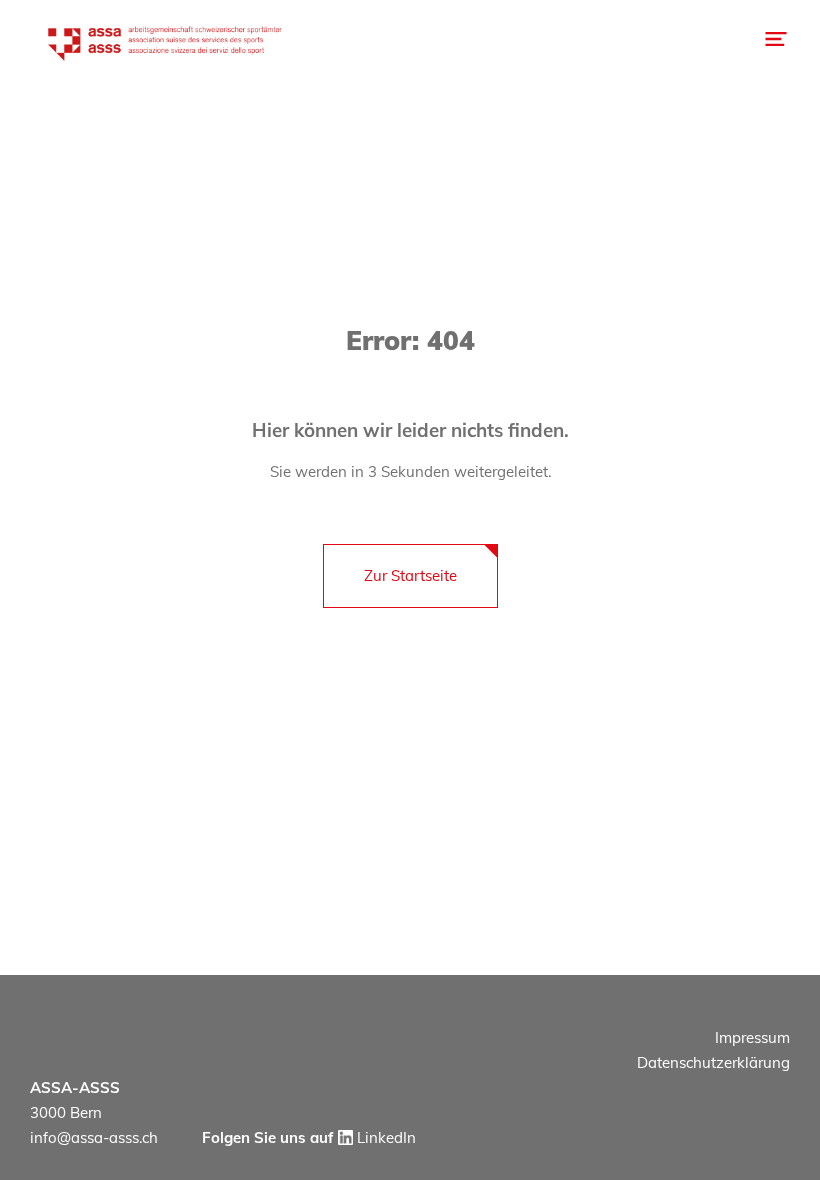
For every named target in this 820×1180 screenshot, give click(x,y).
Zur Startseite (410, 575)
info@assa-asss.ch (94, 1137)
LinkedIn (384, 1137)
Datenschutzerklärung (713, 1062)
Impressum (752, 1037)
